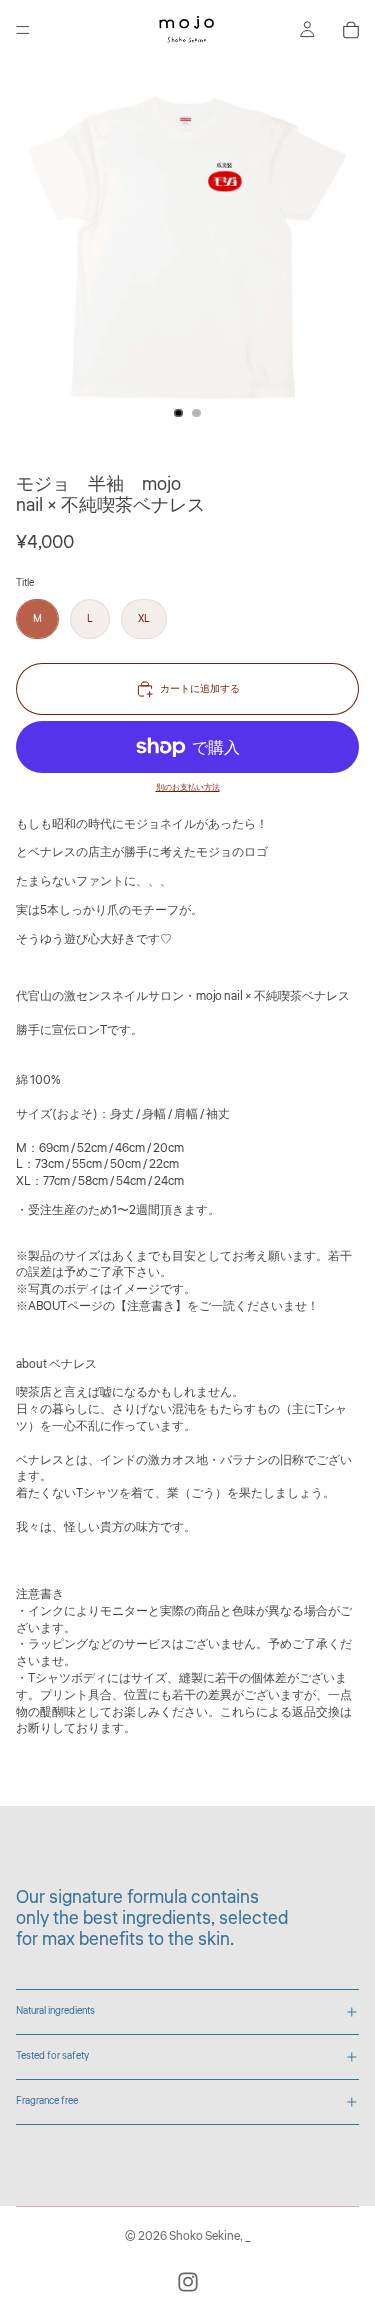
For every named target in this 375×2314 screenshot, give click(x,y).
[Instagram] (188, 2282)
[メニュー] (23, 30)
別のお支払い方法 (188, 787)
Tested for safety (52, 2056)
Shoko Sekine (204, 2236)
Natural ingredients (55, 2011)
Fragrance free (47, 2101)
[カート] (351, 30)
